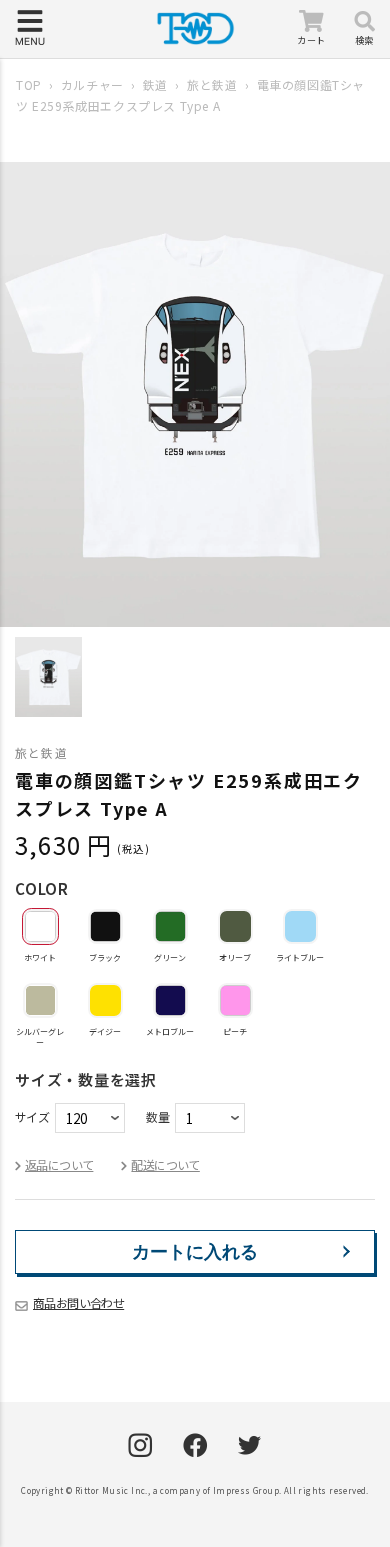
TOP (29, 84)
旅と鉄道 (212, 84)
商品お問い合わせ (78, 1302)
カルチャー (92, 84)
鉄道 (155, 84)
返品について (59, 1164)
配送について (165, 1164)
